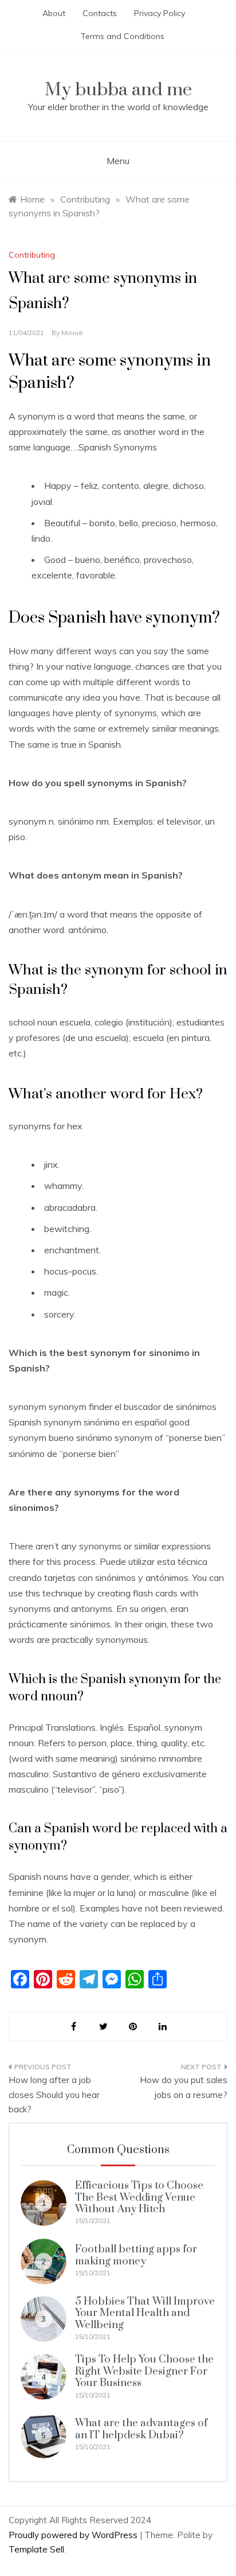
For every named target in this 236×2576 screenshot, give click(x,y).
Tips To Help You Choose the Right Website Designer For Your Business (144, 2371)
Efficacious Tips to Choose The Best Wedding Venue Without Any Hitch (139, 2197)
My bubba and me (118, 90)
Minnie (72, 333)
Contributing (32, 255)
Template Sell (36, 2549)
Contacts (100, 13)
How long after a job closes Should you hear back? (54, 2095)
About (54, 13)
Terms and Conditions (123, 36)
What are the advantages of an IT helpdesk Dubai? (141, 2429)
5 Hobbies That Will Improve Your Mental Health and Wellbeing (145, 2313)
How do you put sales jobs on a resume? (184, 2087)
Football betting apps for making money (136, 2255)
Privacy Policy (160, 13)
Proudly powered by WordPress (74, 2535)
